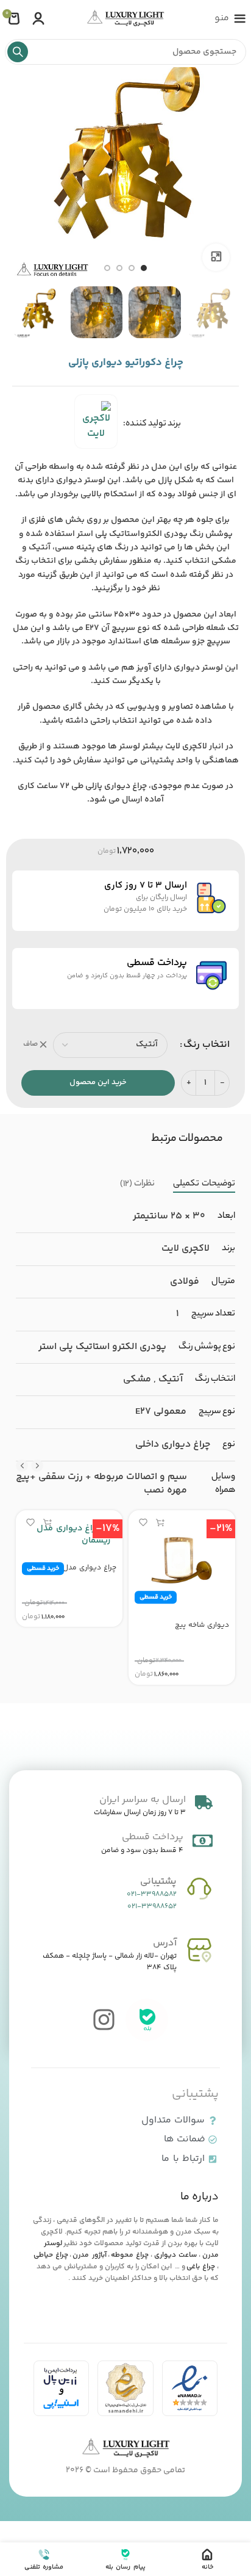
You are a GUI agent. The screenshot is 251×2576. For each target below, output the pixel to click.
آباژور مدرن (89, 2255)
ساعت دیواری (175, 2255)
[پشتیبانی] (199, 1889)
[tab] (204, 1185)
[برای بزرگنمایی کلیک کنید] (216, 257)
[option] (144, 268)
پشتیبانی (158, 1882)
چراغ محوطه (130, 2255)
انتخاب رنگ (207, 1045)
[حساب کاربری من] (38, 18)
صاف (30, 1045)
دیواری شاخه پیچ (202, 1625)
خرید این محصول (98, 1082)
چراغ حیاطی (51, 2255)
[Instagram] (104, 2020)
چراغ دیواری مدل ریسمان (76, 1568)
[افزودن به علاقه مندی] (143, 1522)
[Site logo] (125, 19)
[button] (160, 1522)
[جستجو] (18, 52)
